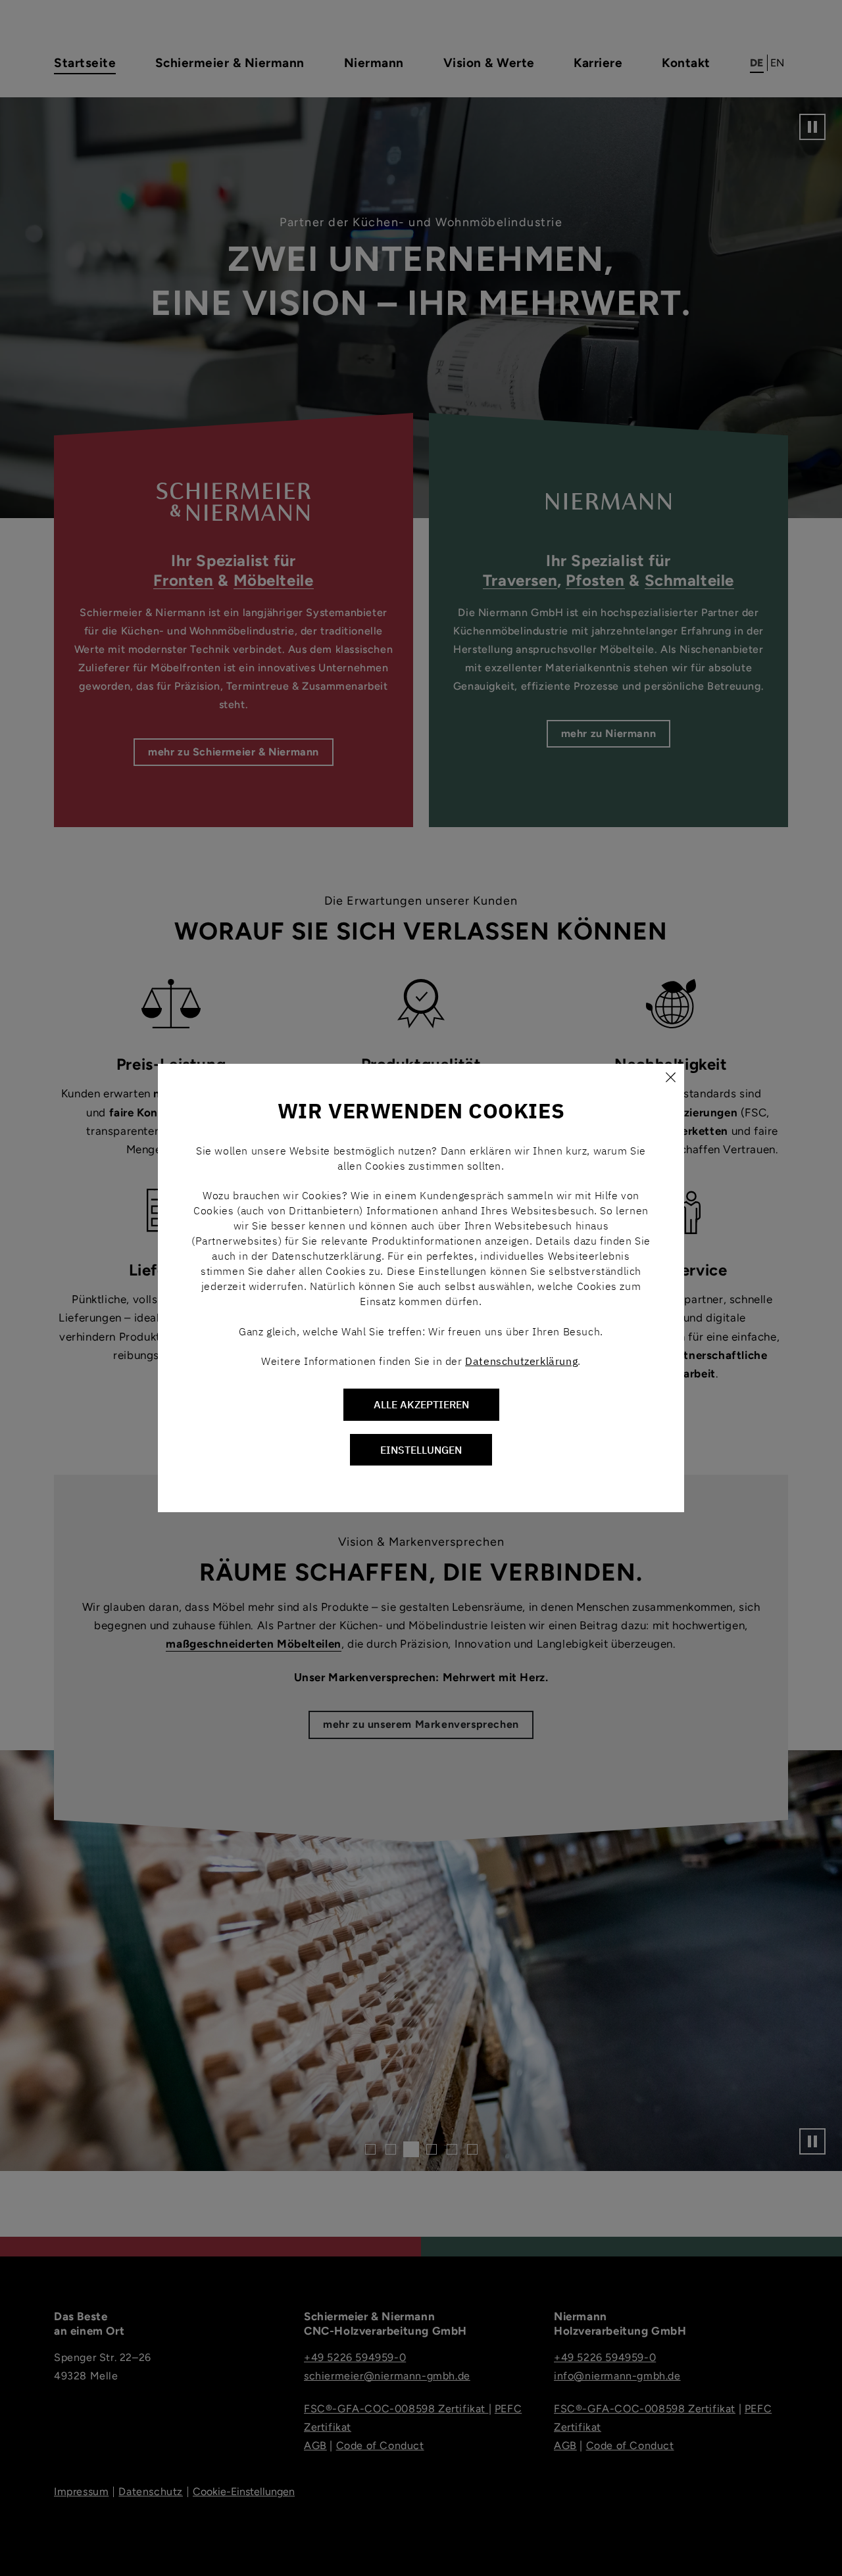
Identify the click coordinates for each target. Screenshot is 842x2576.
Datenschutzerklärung (521, 1361)
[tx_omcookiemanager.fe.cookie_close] (670, 1078)
